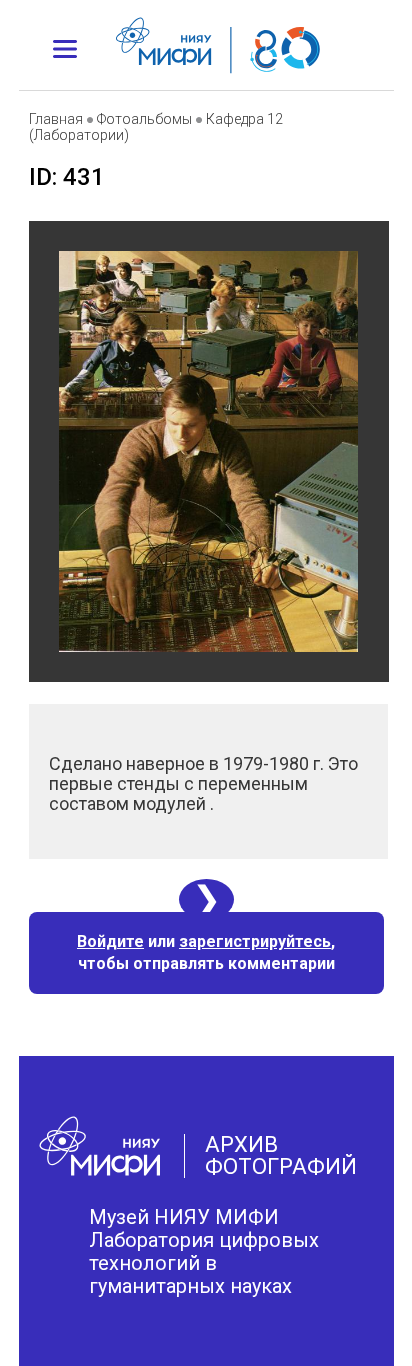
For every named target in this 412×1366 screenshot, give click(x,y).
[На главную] (151, 35)
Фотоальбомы (144, 119)
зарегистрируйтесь (255, 941)
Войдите (110, 941)
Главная (56, 119)
